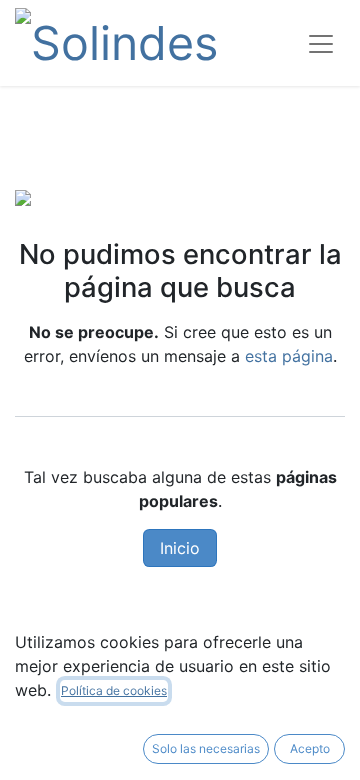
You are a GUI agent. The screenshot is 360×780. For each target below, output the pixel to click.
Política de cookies (114, 690)
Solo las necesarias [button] (206, 748)
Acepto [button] (310, 748)
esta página (289, 356)
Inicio (180, 548)
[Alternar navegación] (321, 43)
